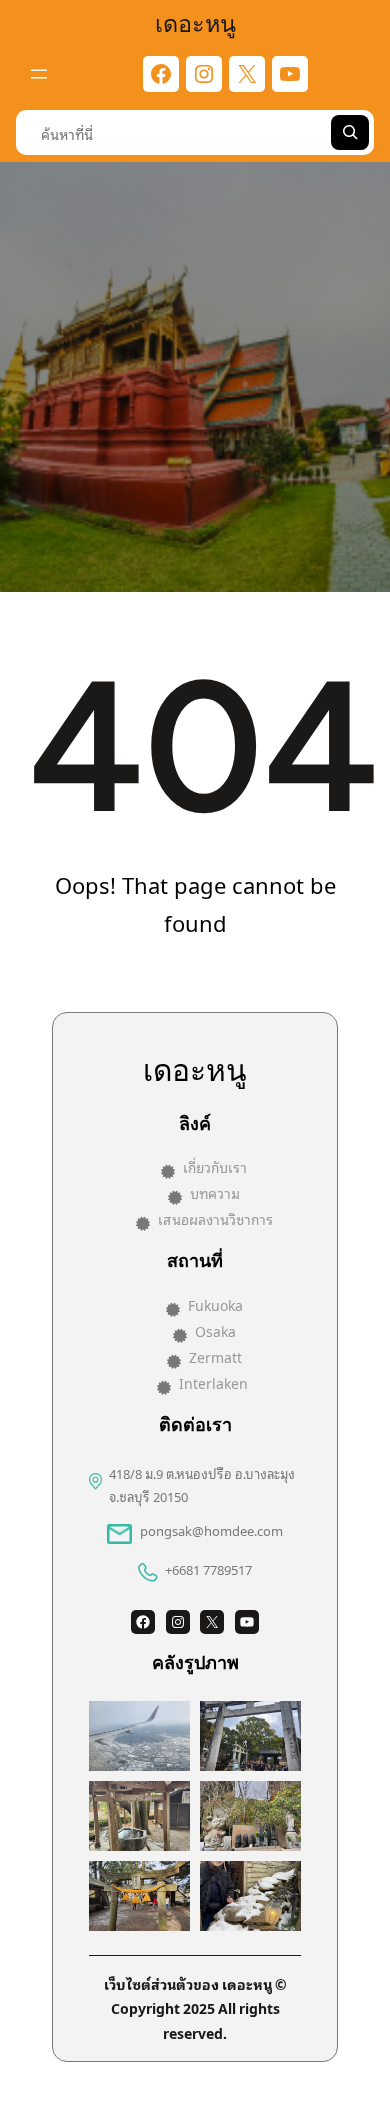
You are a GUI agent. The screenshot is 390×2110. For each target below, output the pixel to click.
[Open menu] (39, 74)
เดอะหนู (195, 22)
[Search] (350, 132)
